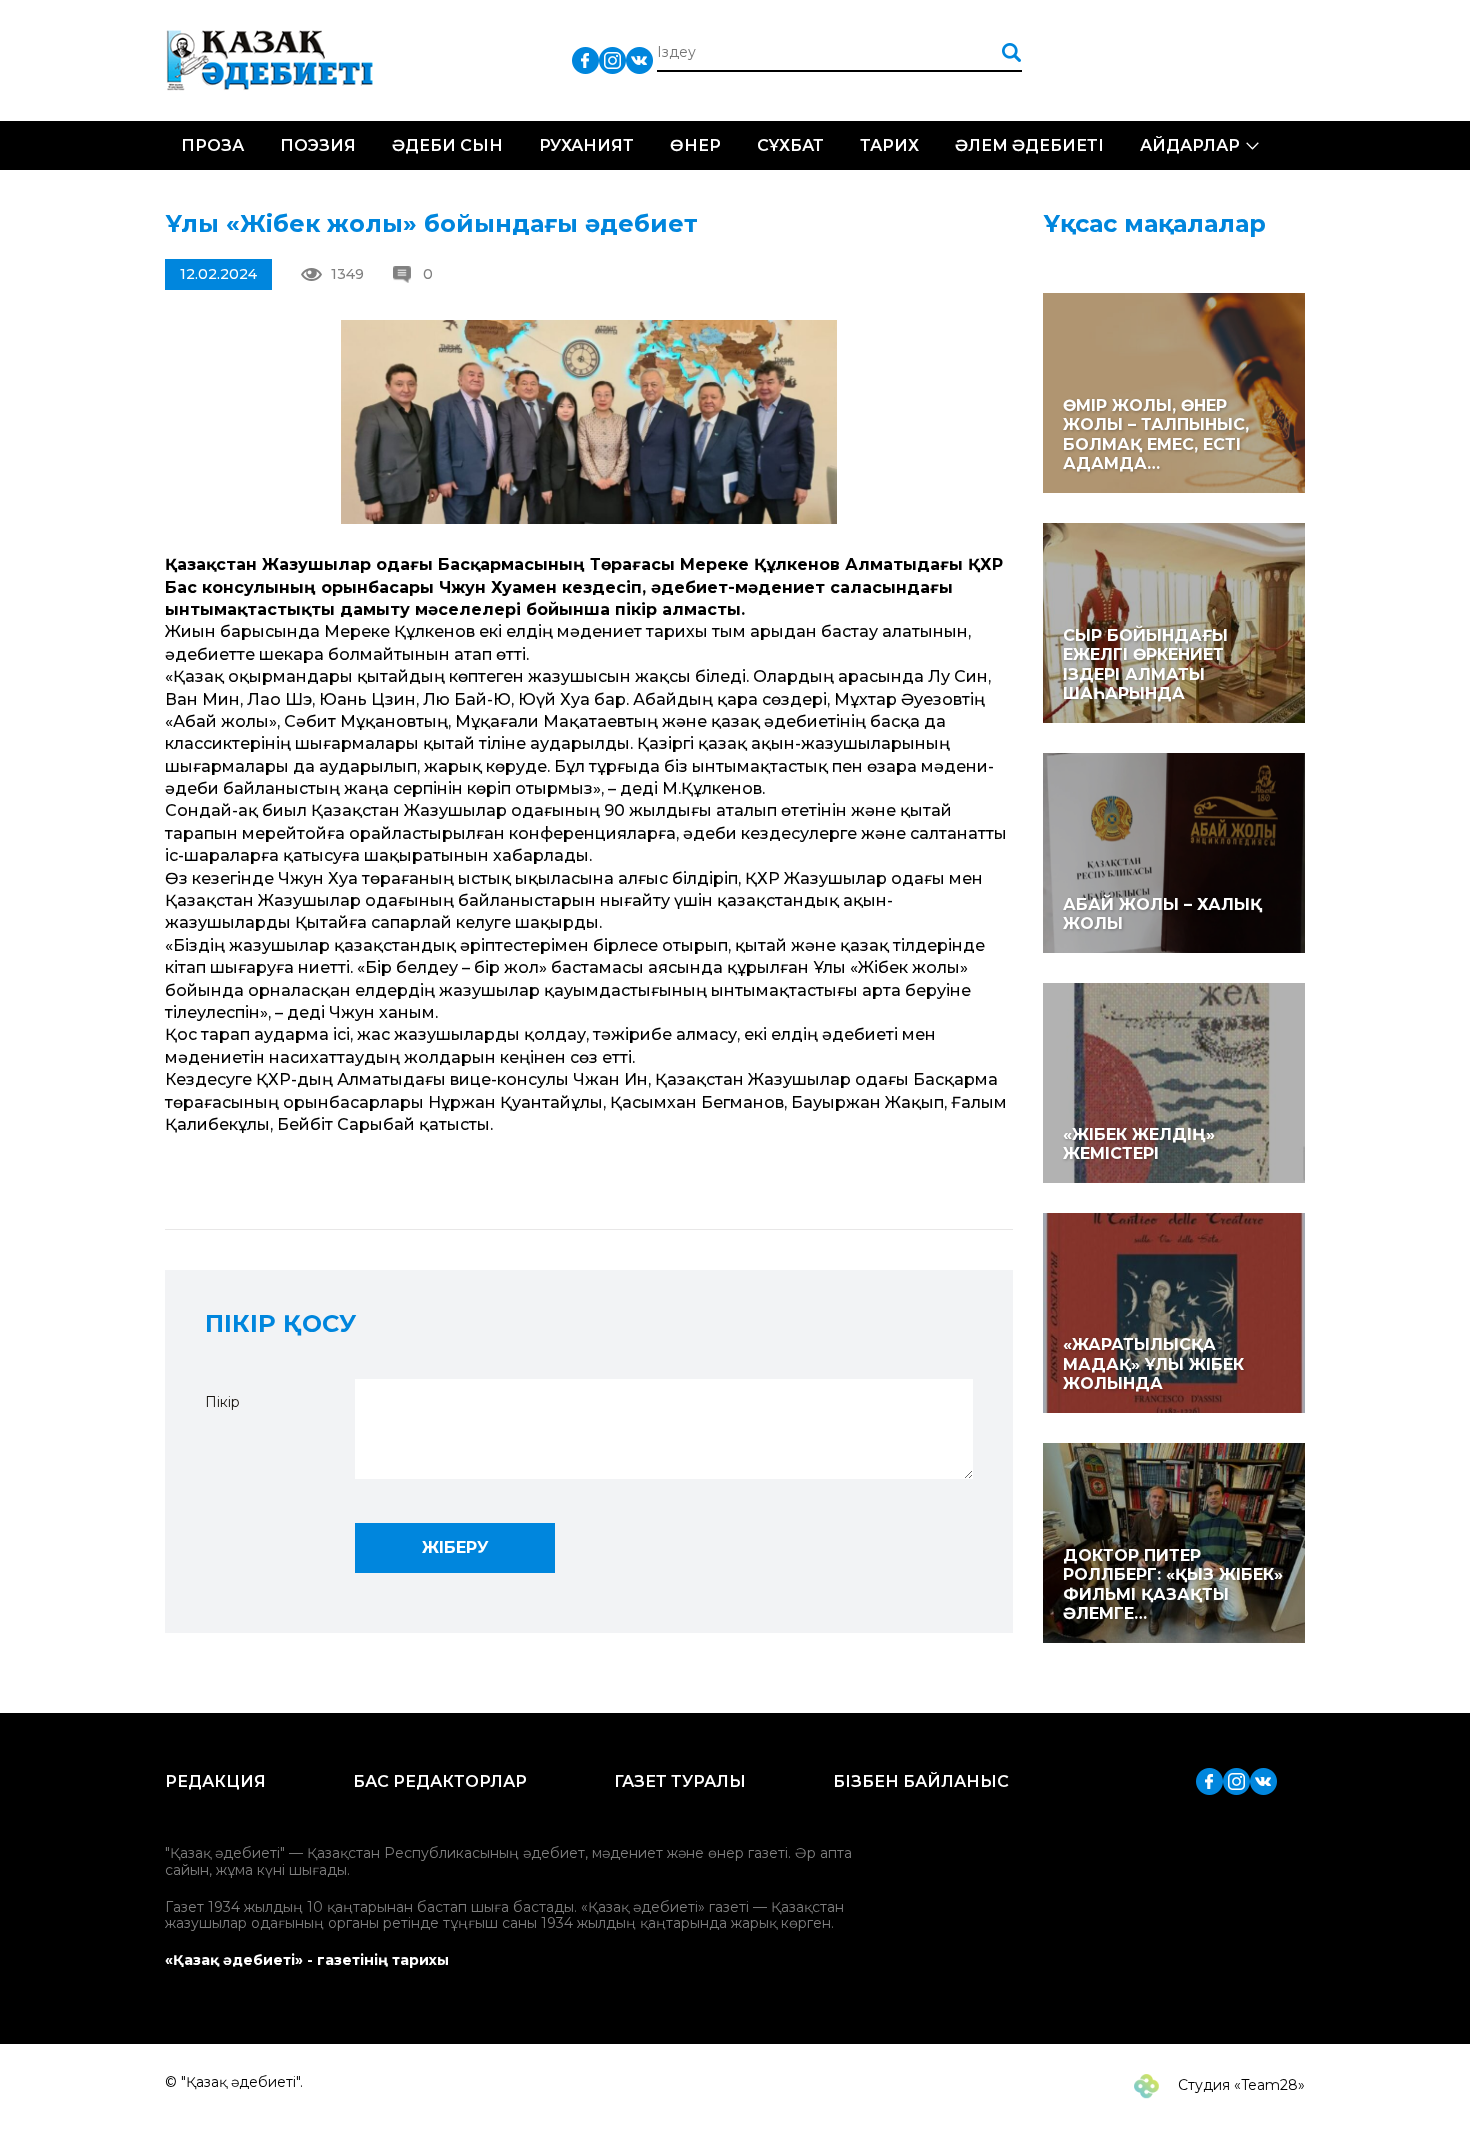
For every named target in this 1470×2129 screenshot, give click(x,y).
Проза (212, 145)
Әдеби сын (447, 145)
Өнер (695, 145)
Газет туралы (680, 1781)
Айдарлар (1190, 145)
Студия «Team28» (1239, 2085)
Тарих (889, 145)
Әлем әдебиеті (1029, 145)
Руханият (586, 145)
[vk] (639, 59)
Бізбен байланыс (921, 1781)
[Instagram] (612, 59)
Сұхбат (790, 145)
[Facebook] (585, 59)
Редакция (215, 1781)
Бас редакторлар (440, 1781)
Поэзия (318, 145)
